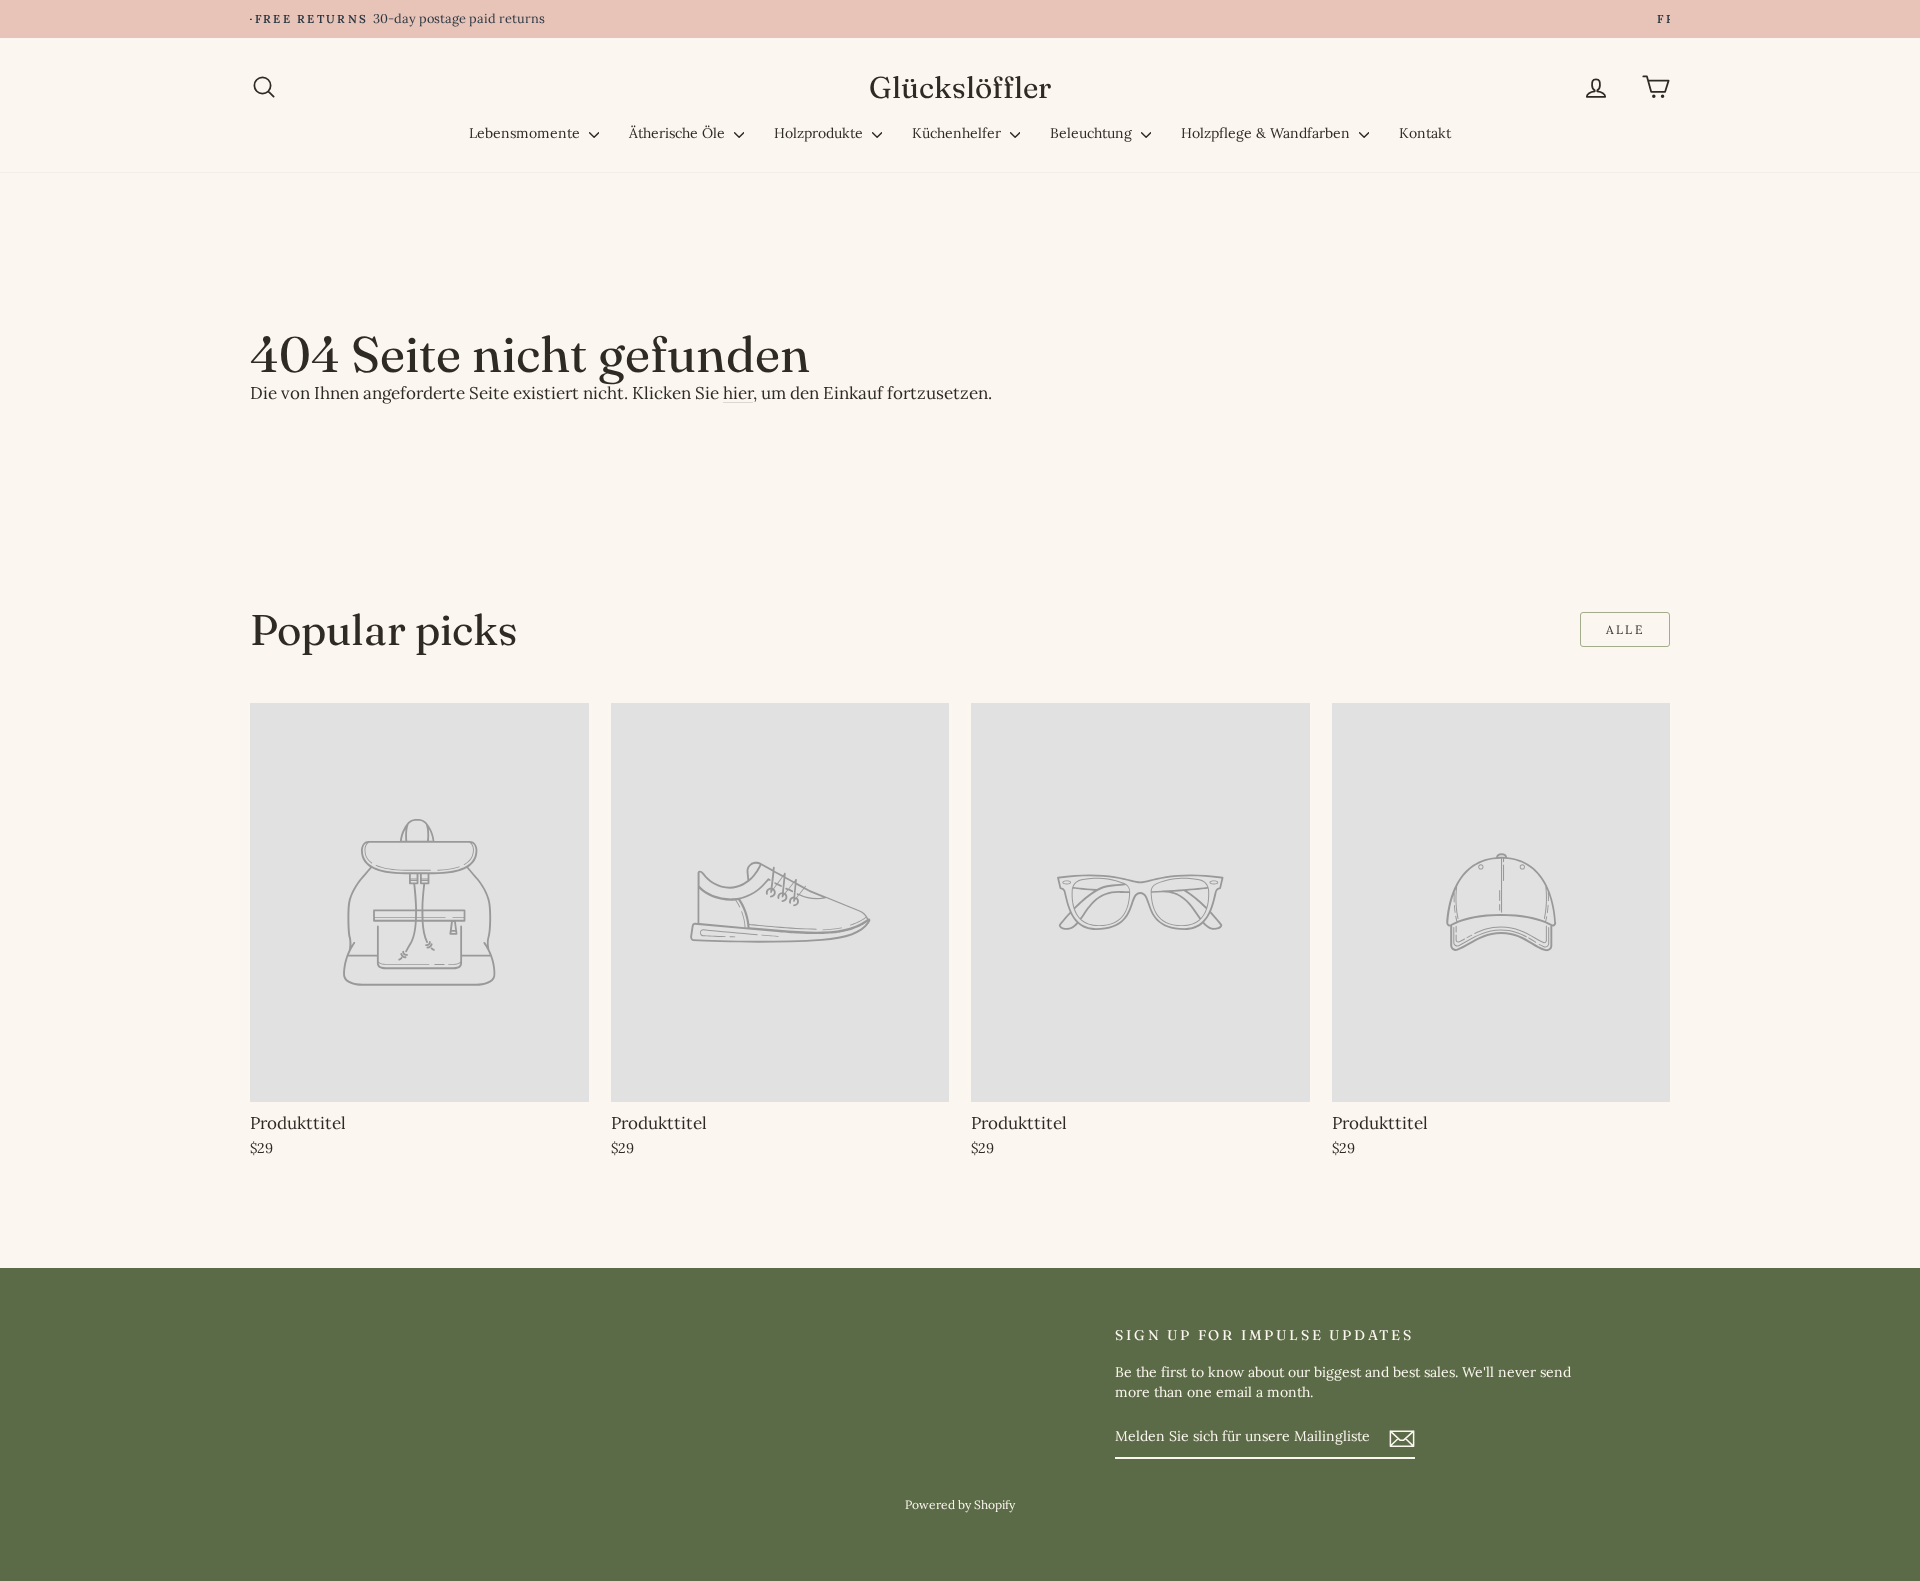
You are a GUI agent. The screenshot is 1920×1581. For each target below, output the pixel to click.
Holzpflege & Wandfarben (1267, 133)
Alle (1625, 629)
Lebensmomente (526, 133)
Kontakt (1425, 133)
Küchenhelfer (958, 133)
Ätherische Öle (679, 133)
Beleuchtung (1093, 133)
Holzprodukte (820, 133)
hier (738, 393)
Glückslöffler (960, 87)
